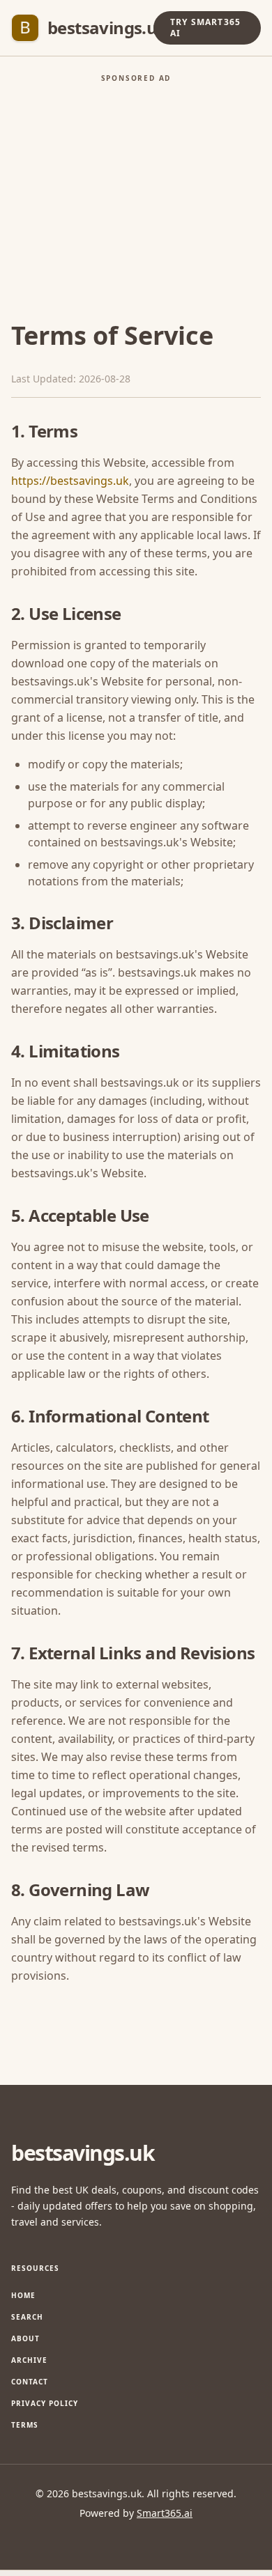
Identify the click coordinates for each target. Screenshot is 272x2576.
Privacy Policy (45, 2403)
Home (23, 2295)
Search (27, 2317)
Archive (29, 2360)
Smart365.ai (165, 2513)
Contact (30, 2382)
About (25, 2338)
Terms (25, 2425)
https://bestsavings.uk (70, 481)
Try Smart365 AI (205, 28)
